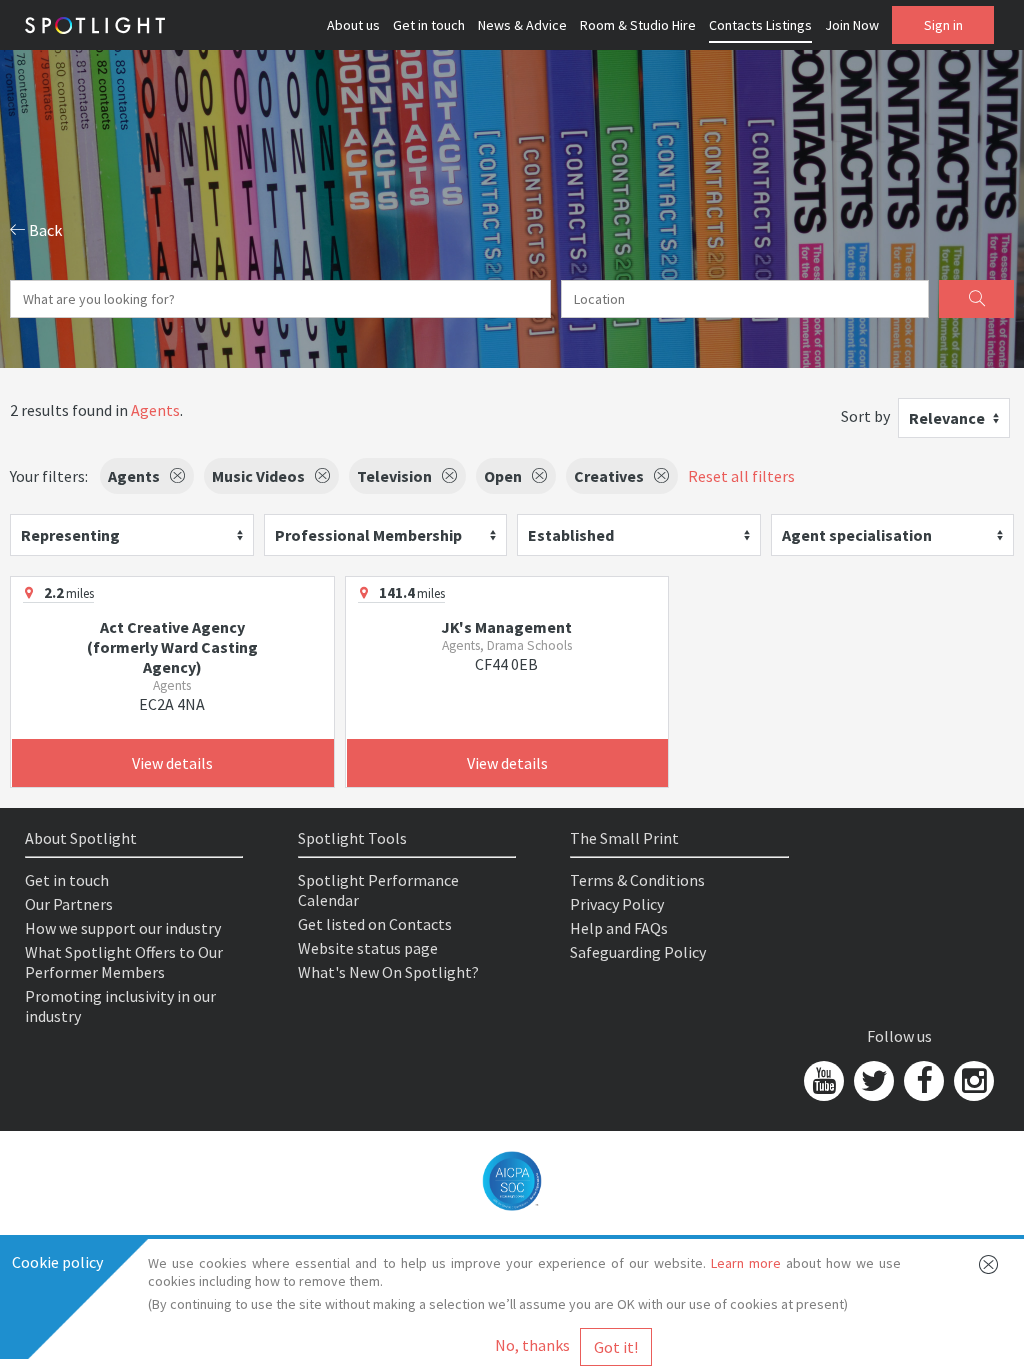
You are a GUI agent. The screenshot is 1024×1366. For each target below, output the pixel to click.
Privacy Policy (617, 904)
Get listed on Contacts (375, 924)
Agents (155, 410)
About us (353, 25)
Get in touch (429, 25)
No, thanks (532, 1345)
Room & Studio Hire (638, 25)
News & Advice (522, 25)
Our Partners (69, 904)
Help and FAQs (619, 928)
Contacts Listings (760, 25)
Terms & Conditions (637, 880)
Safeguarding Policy (638, 952)
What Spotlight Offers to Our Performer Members (124, 962)
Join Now (852, 25)
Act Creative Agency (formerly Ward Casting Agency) (172, 647)
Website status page (368, 948)
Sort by (865, 416)
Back (44, 230)
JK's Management (506, 627)
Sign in (943, 25)
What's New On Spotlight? (388, 972)
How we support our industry (123, 928)
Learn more (746, 1263)
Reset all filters (741, 476)
